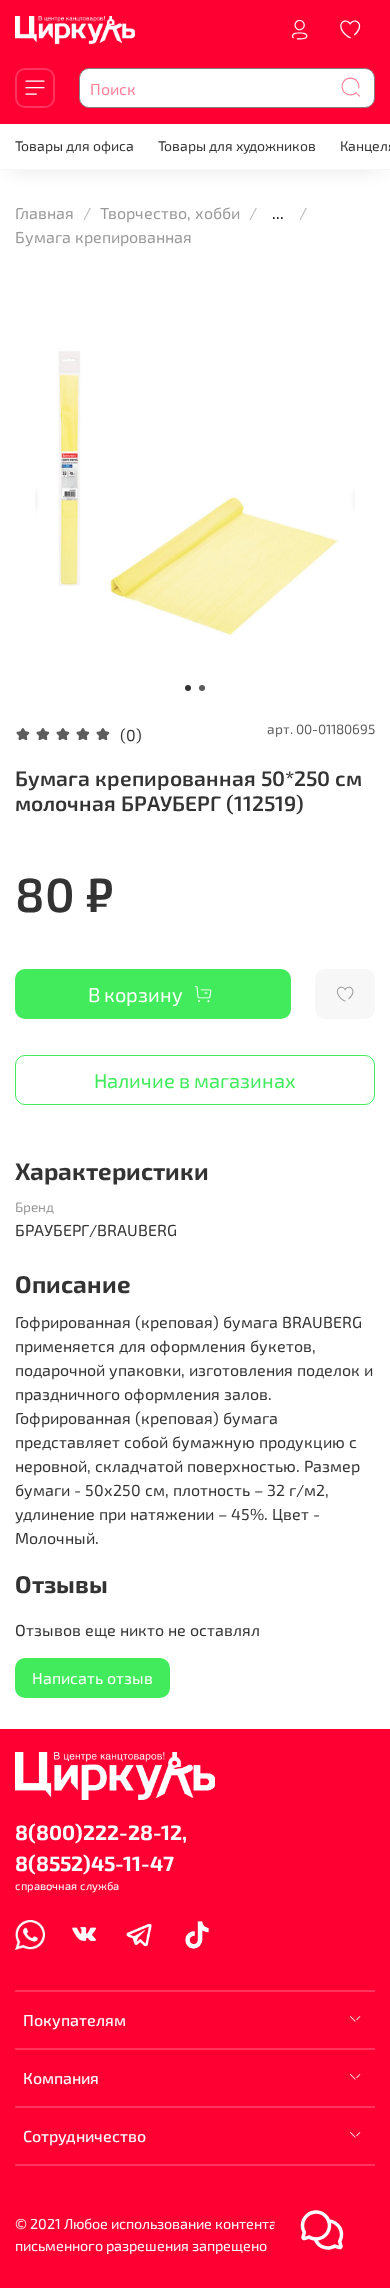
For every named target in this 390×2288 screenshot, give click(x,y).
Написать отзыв (92, 1677)
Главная (44, 212)
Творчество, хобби (170, 212)
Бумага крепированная (103, 236)
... (278, 213)
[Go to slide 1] (188, 688)
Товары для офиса (74, 145)
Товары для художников (237, 145)
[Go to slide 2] (202, 688)
